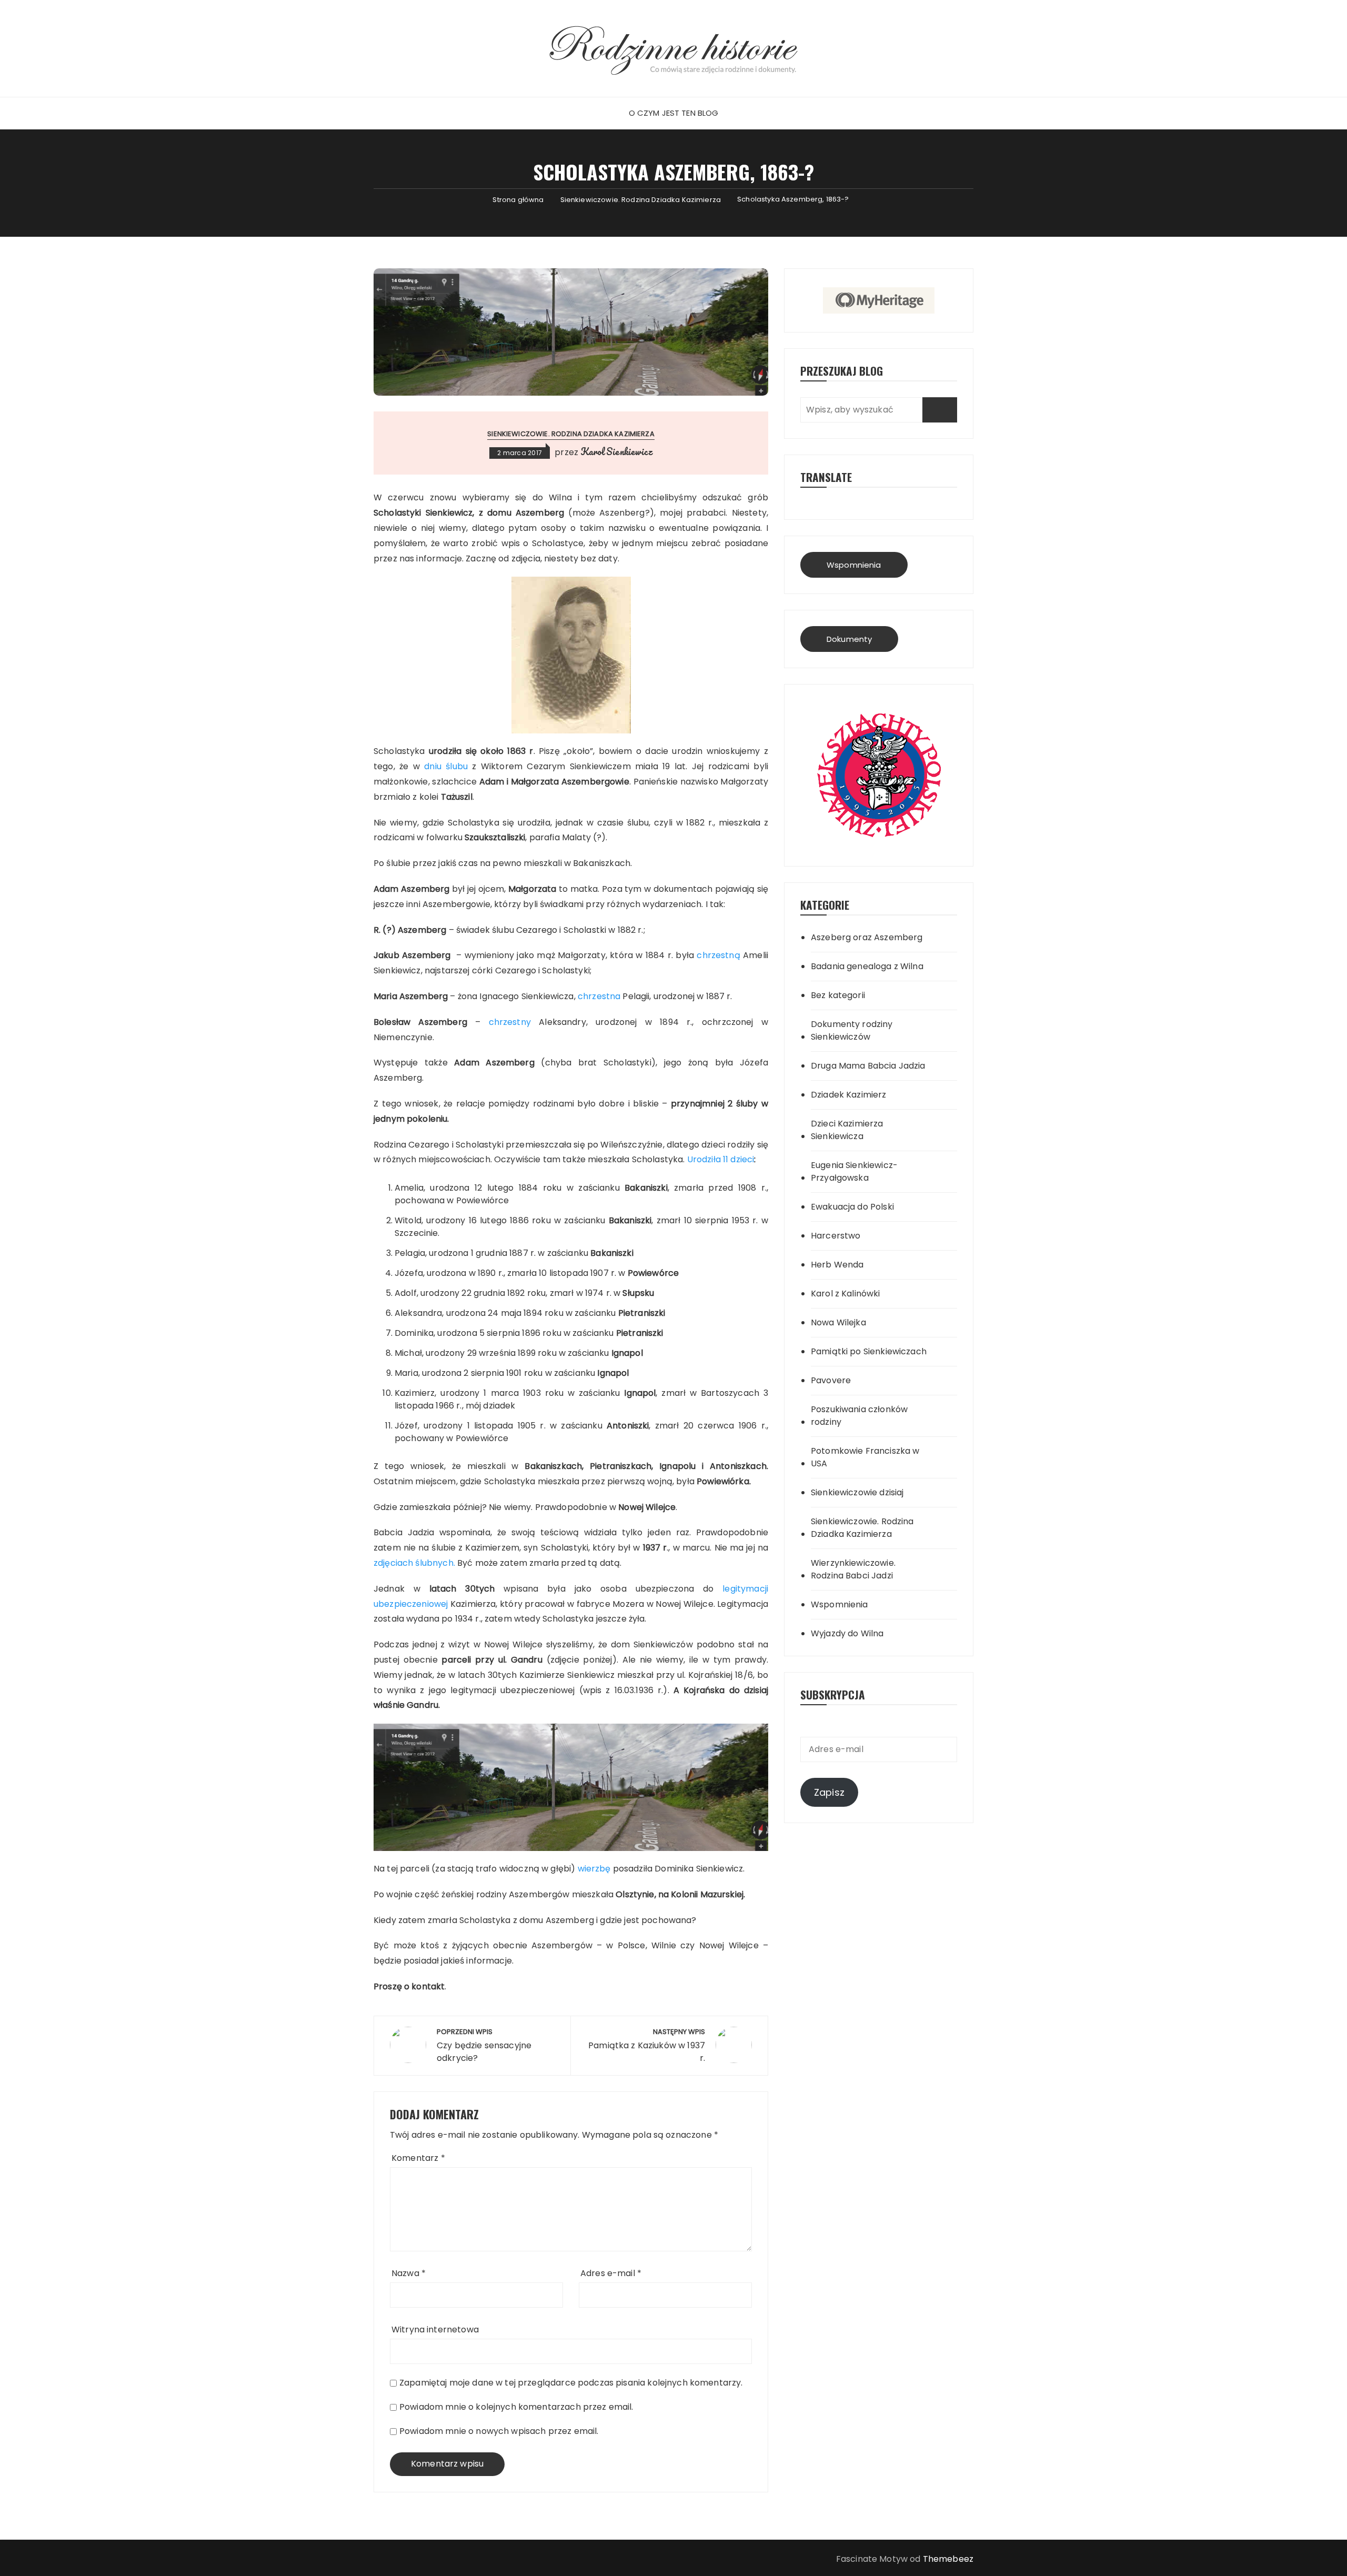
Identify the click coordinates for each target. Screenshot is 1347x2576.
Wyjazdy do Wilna (847, 1633)
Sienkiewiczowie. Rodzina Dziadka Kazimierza (571, 434)
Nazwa (409, 2273)
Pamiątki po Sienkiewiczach (869, 1351)
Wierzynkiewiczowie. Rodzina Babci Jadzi (853, 1569)
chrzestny (514, 1022)
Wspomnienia (854, 565)
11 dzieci (738, 1159)
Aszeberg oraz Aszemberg (867, 937)
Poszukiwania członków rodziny (859, 1416)
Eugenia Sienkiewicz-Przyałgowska (854, 1171)
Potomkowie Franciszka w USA (865, 1457)
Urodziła (705, 1159)
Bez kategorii (838, 995)
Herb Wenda (837, 1265)
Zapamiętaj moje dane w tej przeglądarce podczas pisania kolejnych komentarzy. (571, 2383)
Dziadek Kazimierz (849, 1095)
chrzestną (720, 955)
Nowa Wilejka (838, 1322)
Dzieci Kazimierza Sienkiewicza (847, 1130)
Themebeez (948, 2559)
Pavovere (831, 1380)
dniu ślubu (446, 766)
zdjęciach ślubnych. (415, 1563)
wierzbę (595, 1869)
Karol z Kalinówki (846, 1294)
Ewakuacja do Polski (852, 1207)
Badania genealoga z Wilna (867, 966)
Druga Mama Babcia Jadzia (868, 1066)
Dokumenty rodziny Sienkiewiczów (852, 1030)
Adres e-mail (611, 2273)
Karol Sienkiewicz (616, 451)
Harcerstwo (836, 1236)
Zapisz (829, 1792)
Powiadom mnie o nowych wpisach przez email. (499, 2431)
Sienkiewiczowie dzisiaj (857, 1492)
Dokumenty (849, 639)
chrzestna (599, 996)
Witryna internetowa (435, 2330)
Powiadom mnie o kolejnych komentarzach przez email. (516, 2407)
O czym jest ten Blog (674, 113)
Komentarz (418, 2158)
